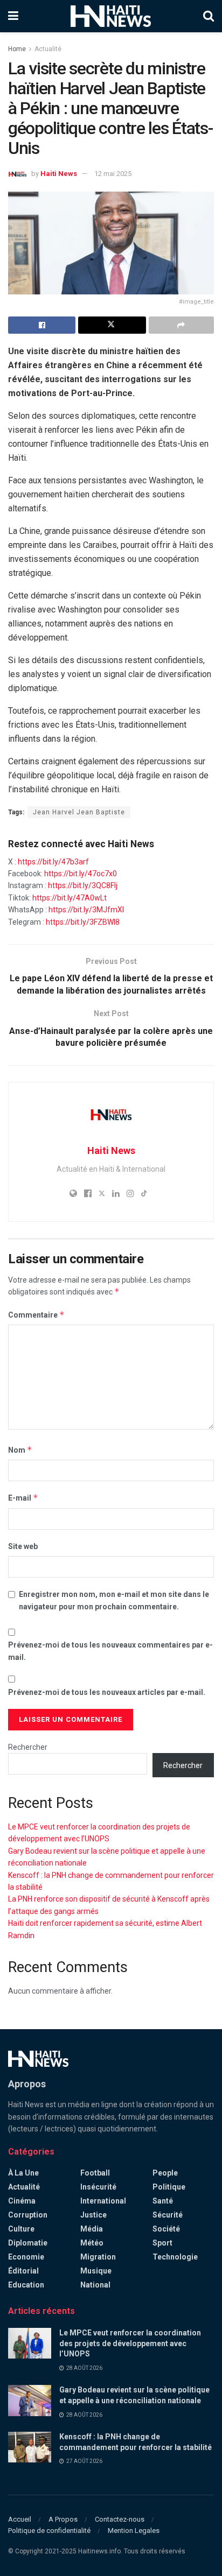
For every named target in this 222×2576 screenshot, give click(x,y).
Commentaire (36, 1315)
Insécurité (98, 2187)
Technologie (175, 2257)
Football (95, 2173)
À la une (23, 2173)
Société (166, 2229)
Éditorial (23, 2271)
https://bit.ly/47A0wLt (70, 898)
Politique (169, 2187)
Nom (20, 1450)
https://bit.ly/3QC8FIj (83, 885)
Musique (96, 2271)
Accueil (20, 2519)
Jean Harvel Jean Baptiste (79, 812)
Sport (162, 2243)
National (95, 2285)
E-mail (23, 1498)
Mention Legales (134, 2531)
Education (26, 2285)
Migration (98, 2257)
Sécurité (168, 2215)
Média (92, 2229)
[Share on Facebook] (42, 325)
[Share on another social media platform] (181, 325)
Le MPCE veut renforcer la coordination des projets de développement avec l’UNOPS (130, 2343)
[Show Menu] (13, 16)
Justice (93, 2215)
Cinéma (22, 2201)
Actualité (48, 49)
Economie (26, 2257)
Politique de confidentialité (49, 2531)
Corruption (28, 2215)
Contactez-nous (120, 2519)
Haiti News (59, 174)
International (103, 2201)
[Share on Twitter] (112, 325)
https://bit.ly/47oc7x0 (81, 874)
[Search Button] (209, 16)
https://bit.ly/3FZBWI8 (83, 922)
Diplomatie (28, 2243)
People (165, 2173)
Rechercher (28, 1747)
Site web (23, 1546)
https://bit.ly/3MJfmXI (86, 910)
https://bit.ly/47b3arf (53, 862)
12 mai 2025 (113, 174)
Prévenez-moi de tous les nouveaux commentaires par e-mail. (110, 1651)
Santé (163, 2201)
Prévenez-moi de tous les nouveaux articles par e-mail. (107, 1692)
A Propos (63, 2519)
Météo (92, 2243)
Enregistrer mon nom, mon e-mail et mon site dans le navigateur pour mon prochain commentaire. (114, 1600)
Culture (21, 2229)
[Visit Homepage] (111, 16)
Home (17, 49)
